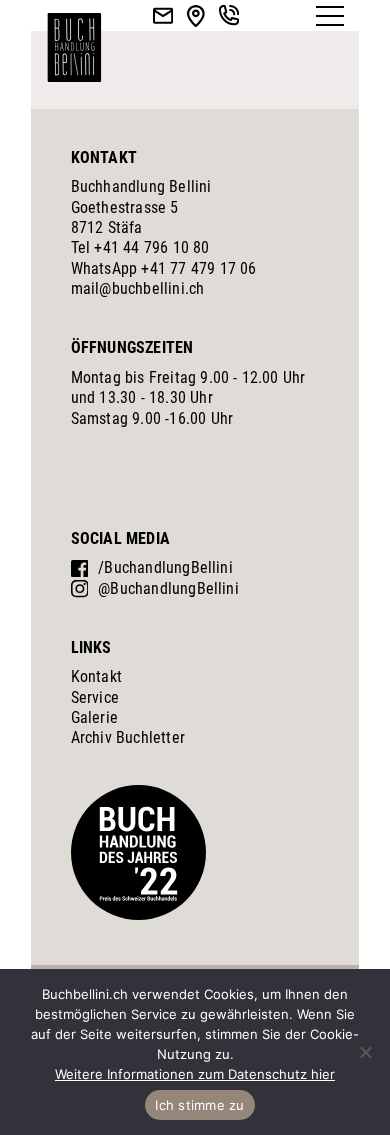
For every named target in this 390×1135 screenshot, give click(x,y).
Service (95, 697)
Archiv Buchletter (128, 737)
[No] (365, 1052)
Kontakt (96, 676)
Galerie (94, 717)
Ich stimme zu (199, 1105)
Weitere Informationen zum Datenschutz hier (195, 1074)
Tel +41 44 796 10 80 (140, 247)
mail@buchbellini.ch (138, 288)
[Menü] (330, 16)
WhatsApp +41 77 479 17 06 (164, 268)
